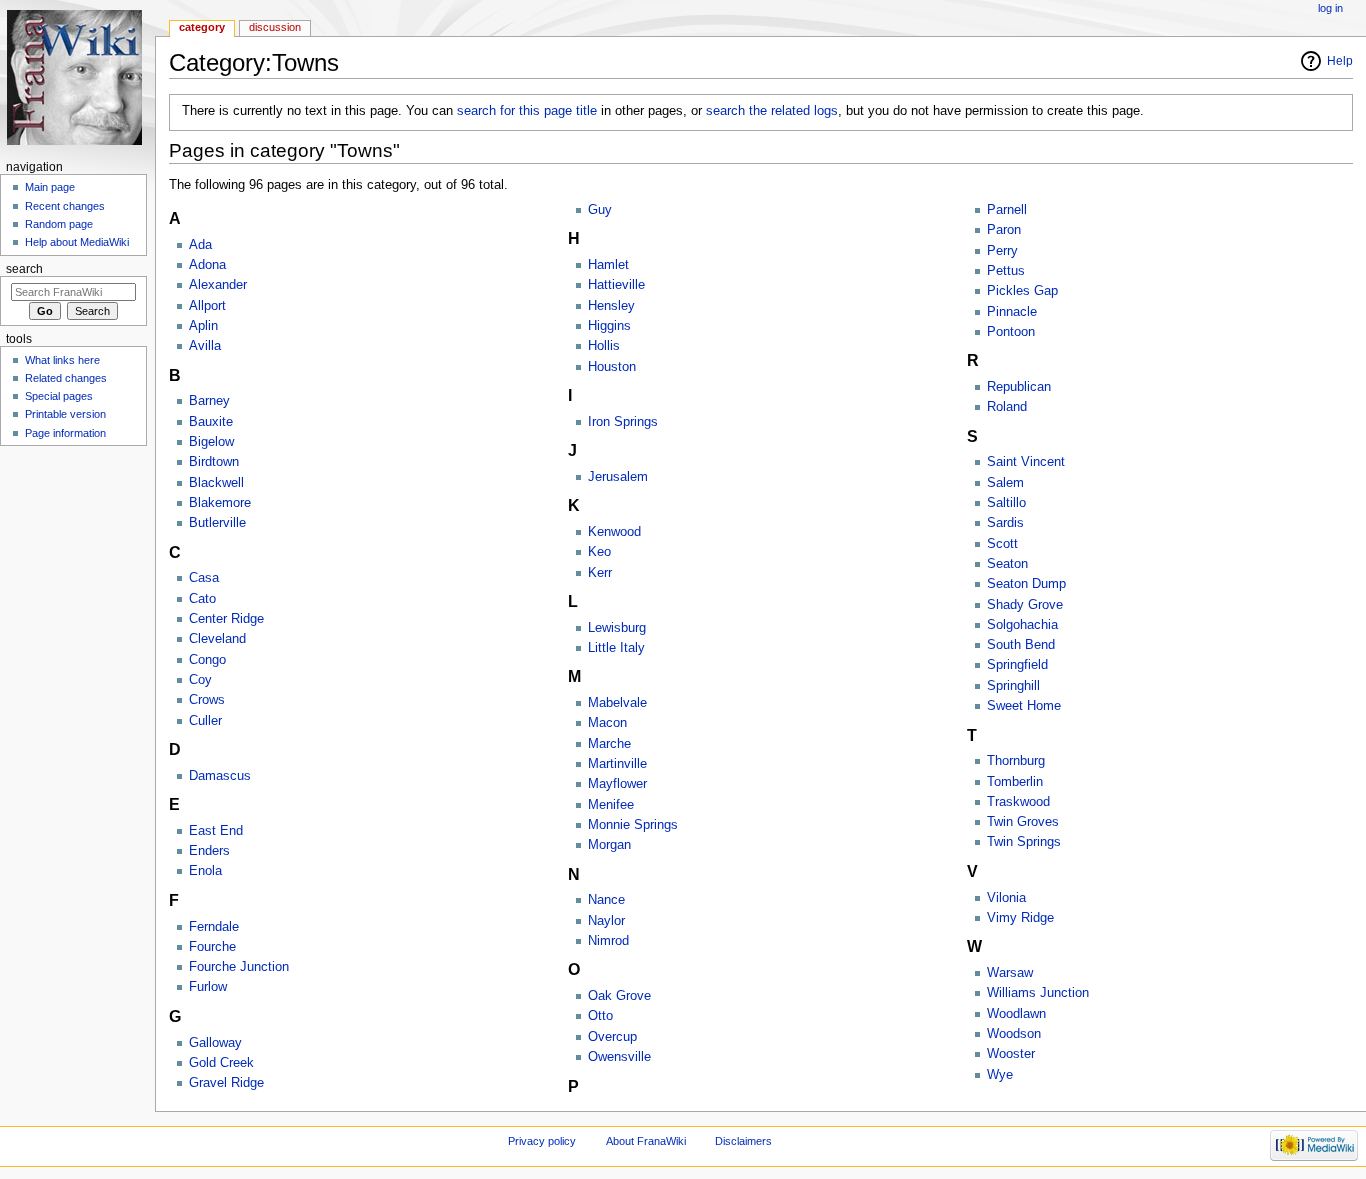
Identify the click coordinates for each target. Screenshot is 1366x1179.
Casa (204, 578)
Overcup (612, 1037)
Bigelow (211, 442)
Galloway (215, 1043)
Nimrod (608, 941)
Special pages (59, 396)
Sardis (1005, 523)
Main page (50, 187)
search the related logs (772, 111)
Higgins (609, 326)
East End (216, 831)
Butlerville (217, 523)
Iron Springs (623, 422)
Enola (205, 871)
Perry (1002, 251)
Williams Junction (1038, 993)
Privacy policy (542, 1141)
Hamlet (608, 265)
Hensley (611, 306)
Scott (1002, 544)
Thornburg (1016, 761)
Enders (209, 851)
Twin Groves (1023, 822)
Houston (612, 367)
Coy (200, 680)
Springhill (1013, 686)
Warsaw (1010, 973)
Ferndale (214, 927)
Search (24, 269)
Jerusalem (618, 477)
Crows (207, 700)
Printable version (65, 414)
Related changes (66, 378)
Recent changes (65, 206)
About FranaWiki (646, 1141)
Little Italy (616, 648)
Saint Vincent (1026, 462)
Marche (609, 744)
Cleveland (217, 639)
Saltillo (1006, 503)
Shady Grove (1025, 605)
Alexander (218, 285)
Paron (1004, 230)
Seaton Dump (1026, 584)
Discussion (275, 27)
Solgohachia (1022, 625)
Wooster (1011, 1054)
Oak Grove (619, 996)
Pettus (1006, 271)
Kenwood (614, 532)
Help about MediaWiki (77, 242)
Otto (600, 1016)
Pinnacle (1012, 312)
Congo (207, 660)
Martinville (617, 764)
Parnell (1007, 210)
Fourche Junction (239, 967)
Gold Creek (221, 1063)
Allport (207, 306)
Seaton (1007, 564)
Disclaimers (743, 1141)
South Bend (1021, 645)
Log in (1330, 8)
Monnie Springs (633, 825)
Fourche (212, 947)
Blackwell (216, 483)
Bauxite (211, 422)
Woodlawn (1016, 1014)
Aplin (203, 326)
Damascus (220, 776)
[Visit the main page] (77, 77)
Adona (207, 265)
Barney (209, 401)
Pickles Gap (1022, 291)
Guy (600, 210)
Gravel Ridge (226, 1083)
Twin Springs (1024, 842)
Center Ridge (226, 619)
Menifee (611, 805)
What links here (62, 360)
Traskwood (1018, 802)
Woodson (1014, 1034)
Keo (599, 552)
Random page (59, 224)
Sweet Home (1024, 706)
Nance (606, 900)
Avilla (205, 346)
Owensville (619, 1057)
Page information (65, 433)
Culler (205, 721)
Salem (1005, 483)
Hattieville (616, 285)
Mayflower (617, 784)
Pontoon (1011, 332)
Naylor (606, 921)
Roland (1007, 407)
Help (1340, 61)
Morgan (609, 845)
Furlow (208, 987)
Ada (200, 245)
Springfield (1017, 665)
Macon (607, 723)
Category (202, 27)
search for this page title (527, 111)
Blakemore (220, 503)
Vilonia (1006, 898)
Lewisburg (617, 628)
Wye (1000, 1075)
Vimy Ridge (1020, 918)
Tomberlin (1015, 782)
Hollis (604, 346)
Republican (1019, 387)
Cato (202, 599)
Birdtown (214, 462)
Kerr (600, 573)
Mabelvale (617, 703)
